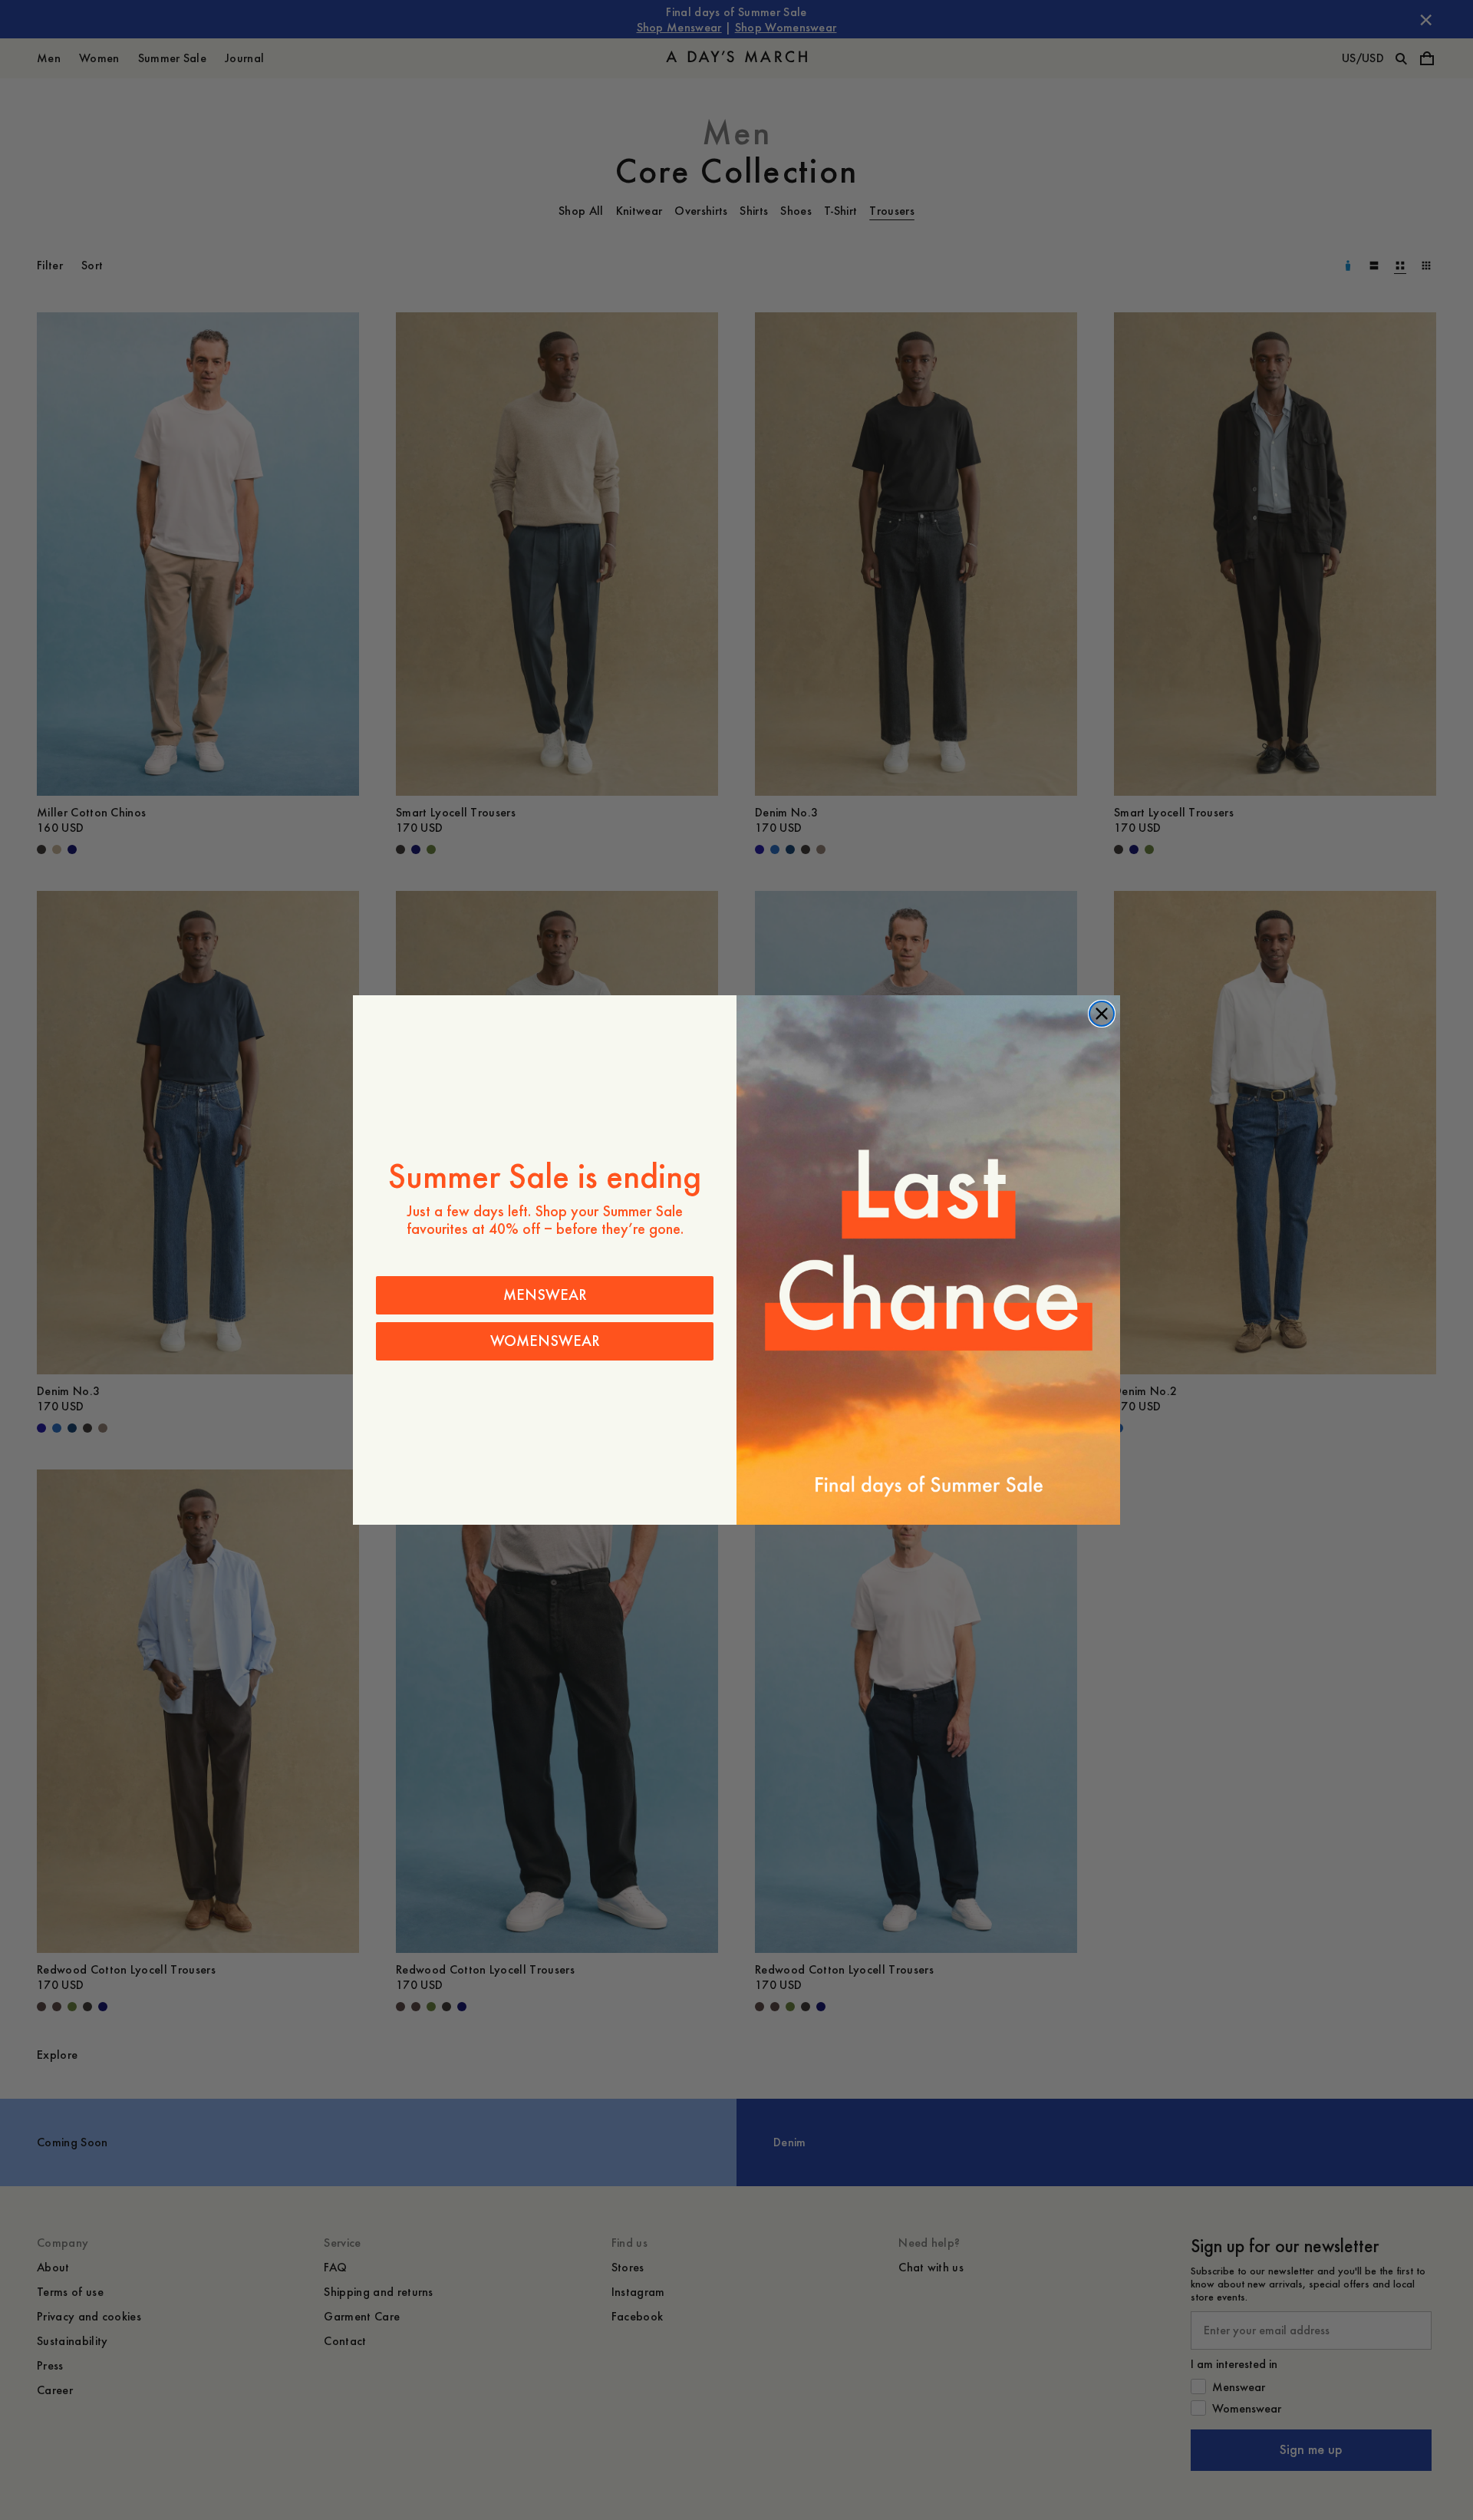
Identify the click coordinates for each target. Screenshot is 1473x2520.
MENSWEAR (545, 1295)
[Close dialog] (1102, 1014)
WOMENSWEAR (545, 1341)
